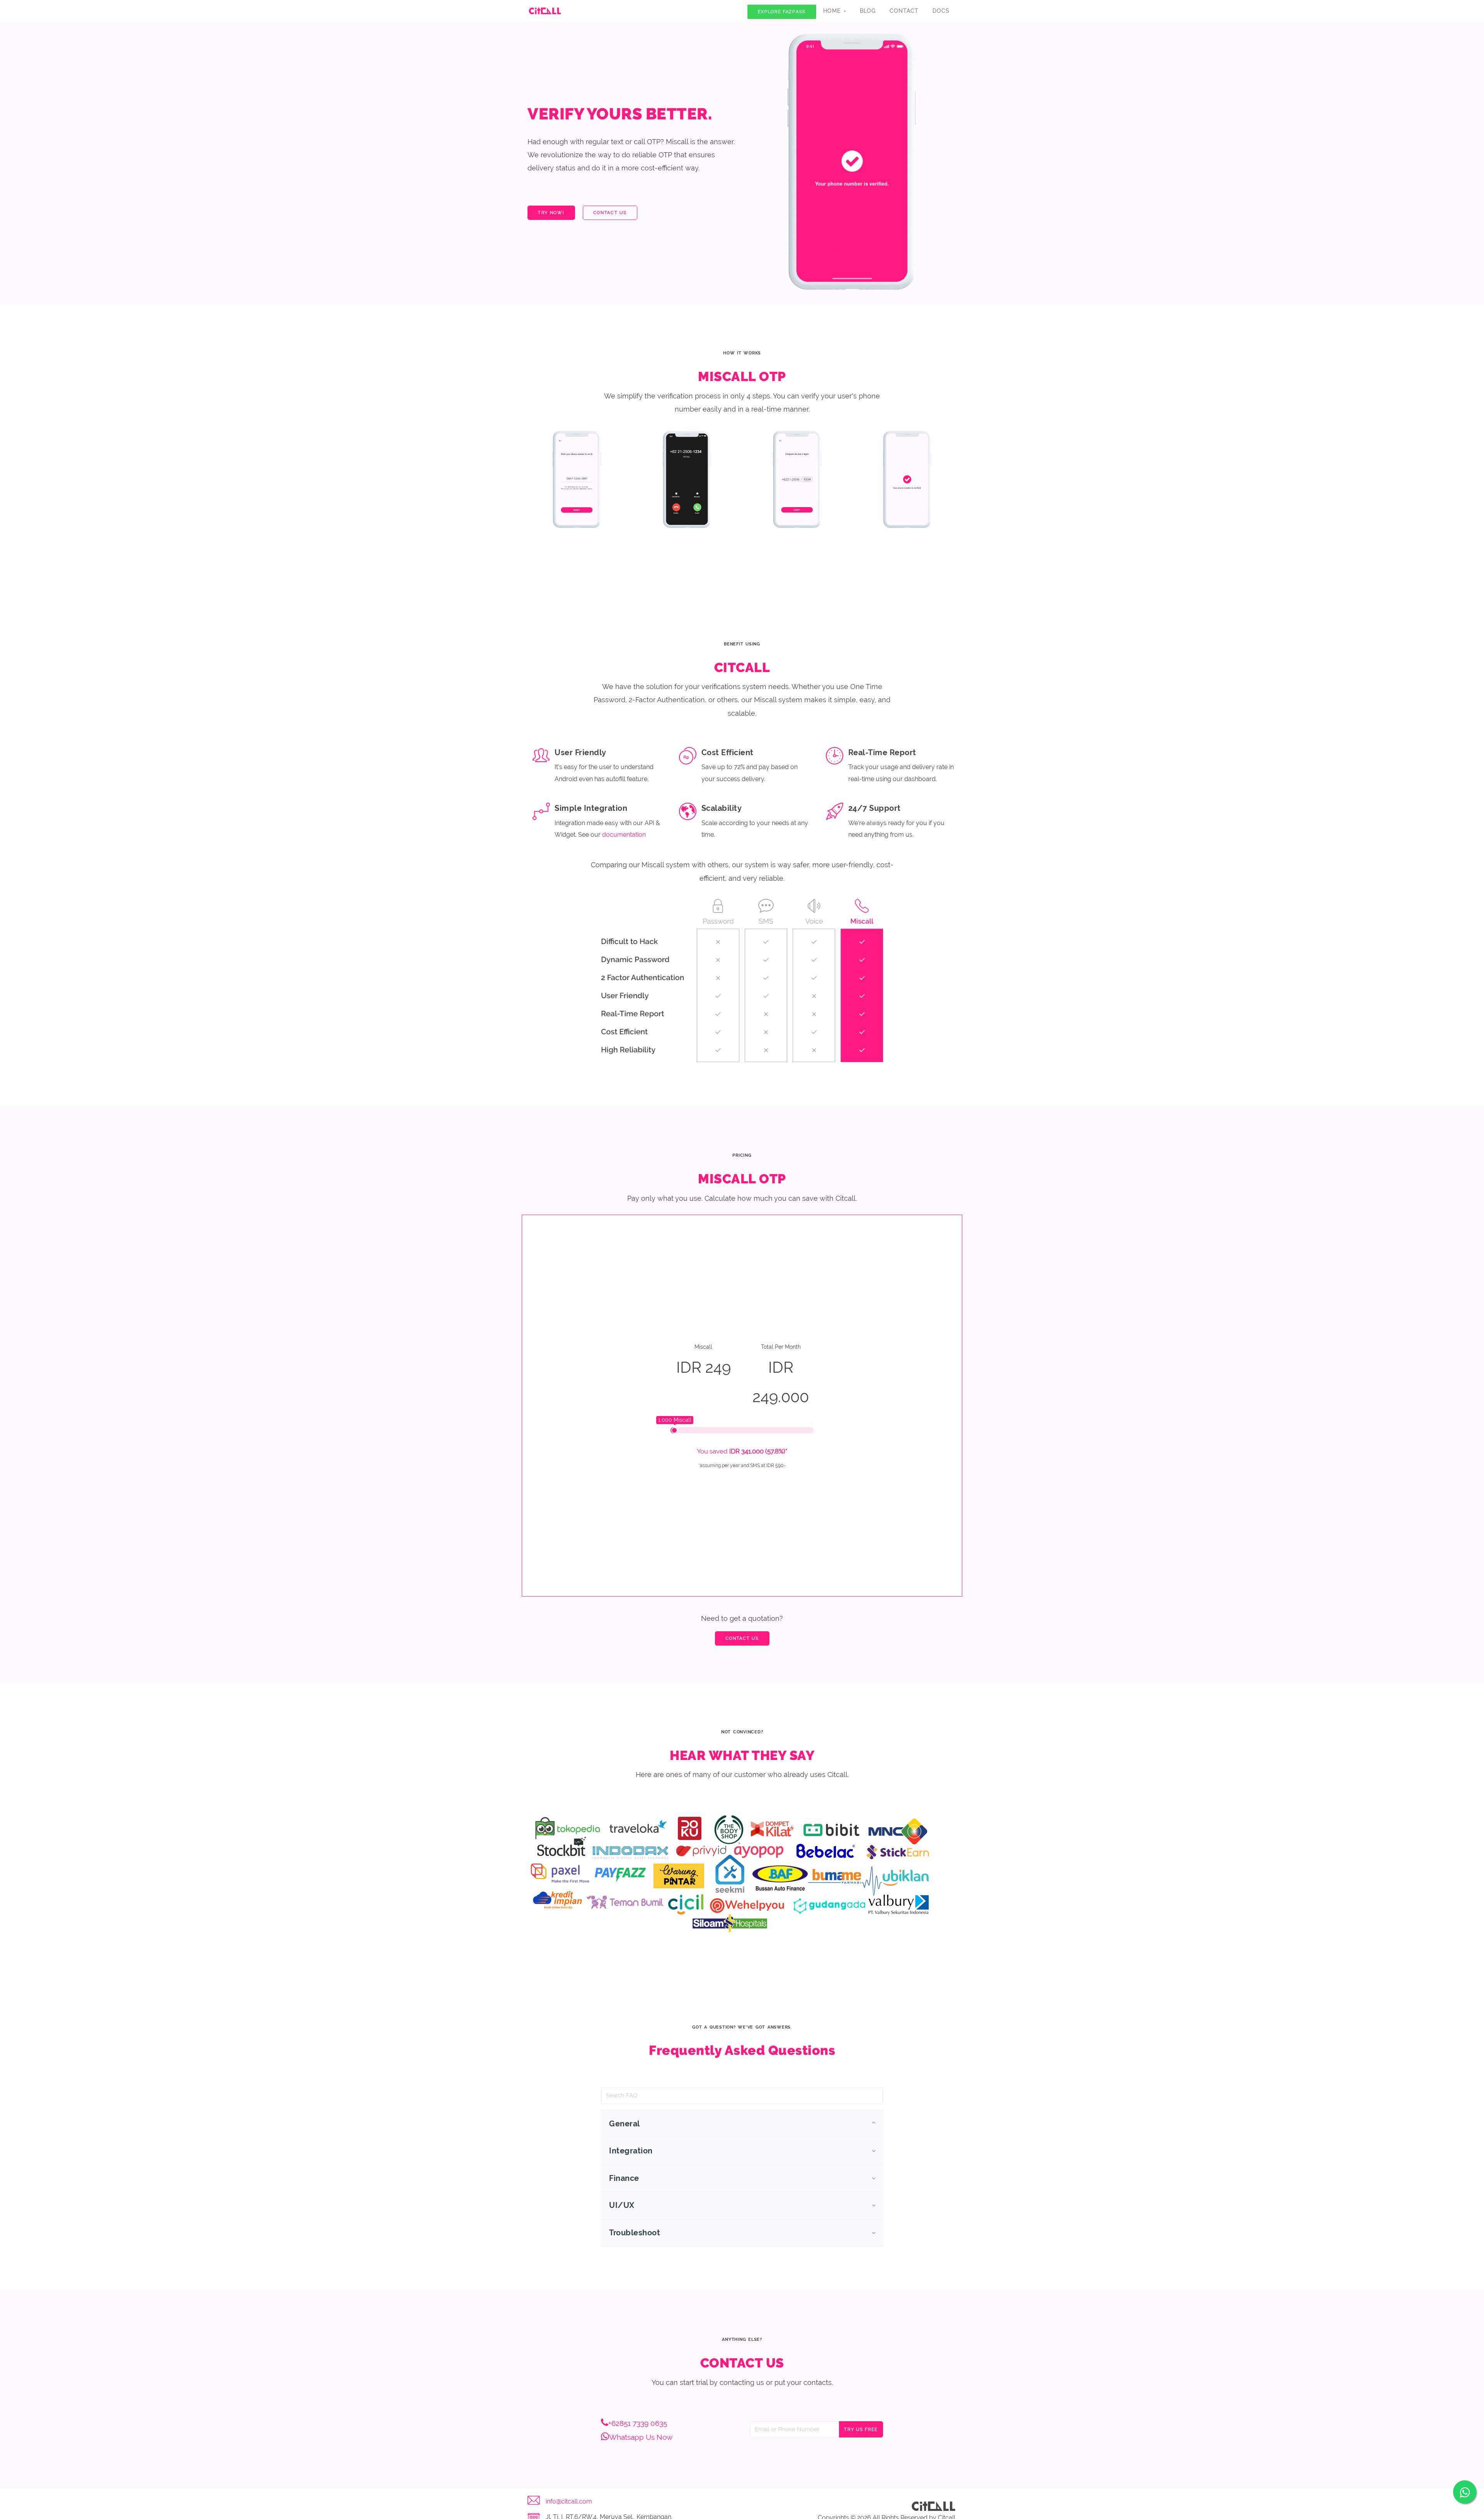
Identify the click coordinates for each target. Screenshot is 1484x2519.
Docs (941, 11)
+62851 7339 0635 (638, 2423)
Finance (624, 2178)
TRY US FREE (861, 2430)
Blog (868, 11)
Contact (904, 11)
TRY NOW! (551, 213)
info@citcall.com (569, 2501)
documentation (624, 835)
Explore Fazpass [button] (782, 12)
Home (833, 11)
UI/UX (622, 2205)
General (625, 2124)
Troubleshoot (635, 2233)
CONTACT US (610, 213)
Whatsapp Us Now (641, 2437)
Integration (631, 2151)
